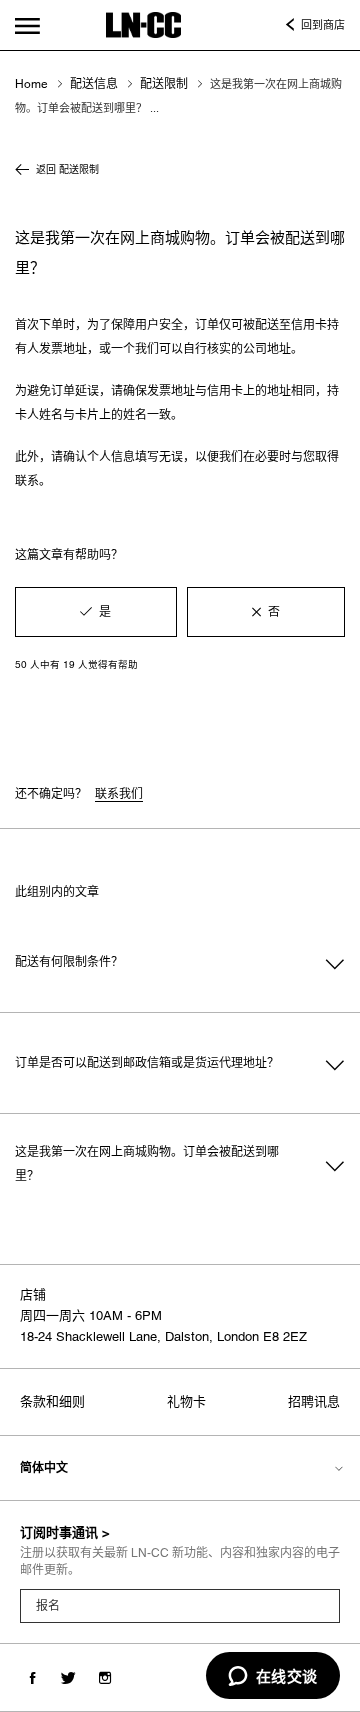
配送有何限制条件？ (69, 962)
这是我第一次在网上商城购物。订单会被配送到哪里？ (147, 1164)
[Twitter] (68, 1678)
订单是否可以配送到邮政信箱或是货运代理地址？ (147, 1063)
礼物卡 (186, 1401)
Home (31, 84)
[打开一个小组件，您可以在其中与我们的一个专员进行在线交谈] (272, 1677)
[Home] (143, 25)
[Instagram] (104, 1678)
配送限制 (164, 84)
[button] (27, 25)
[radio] (96, 612)
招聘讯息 (314, 1401)
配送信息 (94, 84)
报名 (48, 1606)
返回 (67, 169)
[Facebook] (32, 1678)
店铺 (33, 1294)
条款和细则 (52, 1401)
